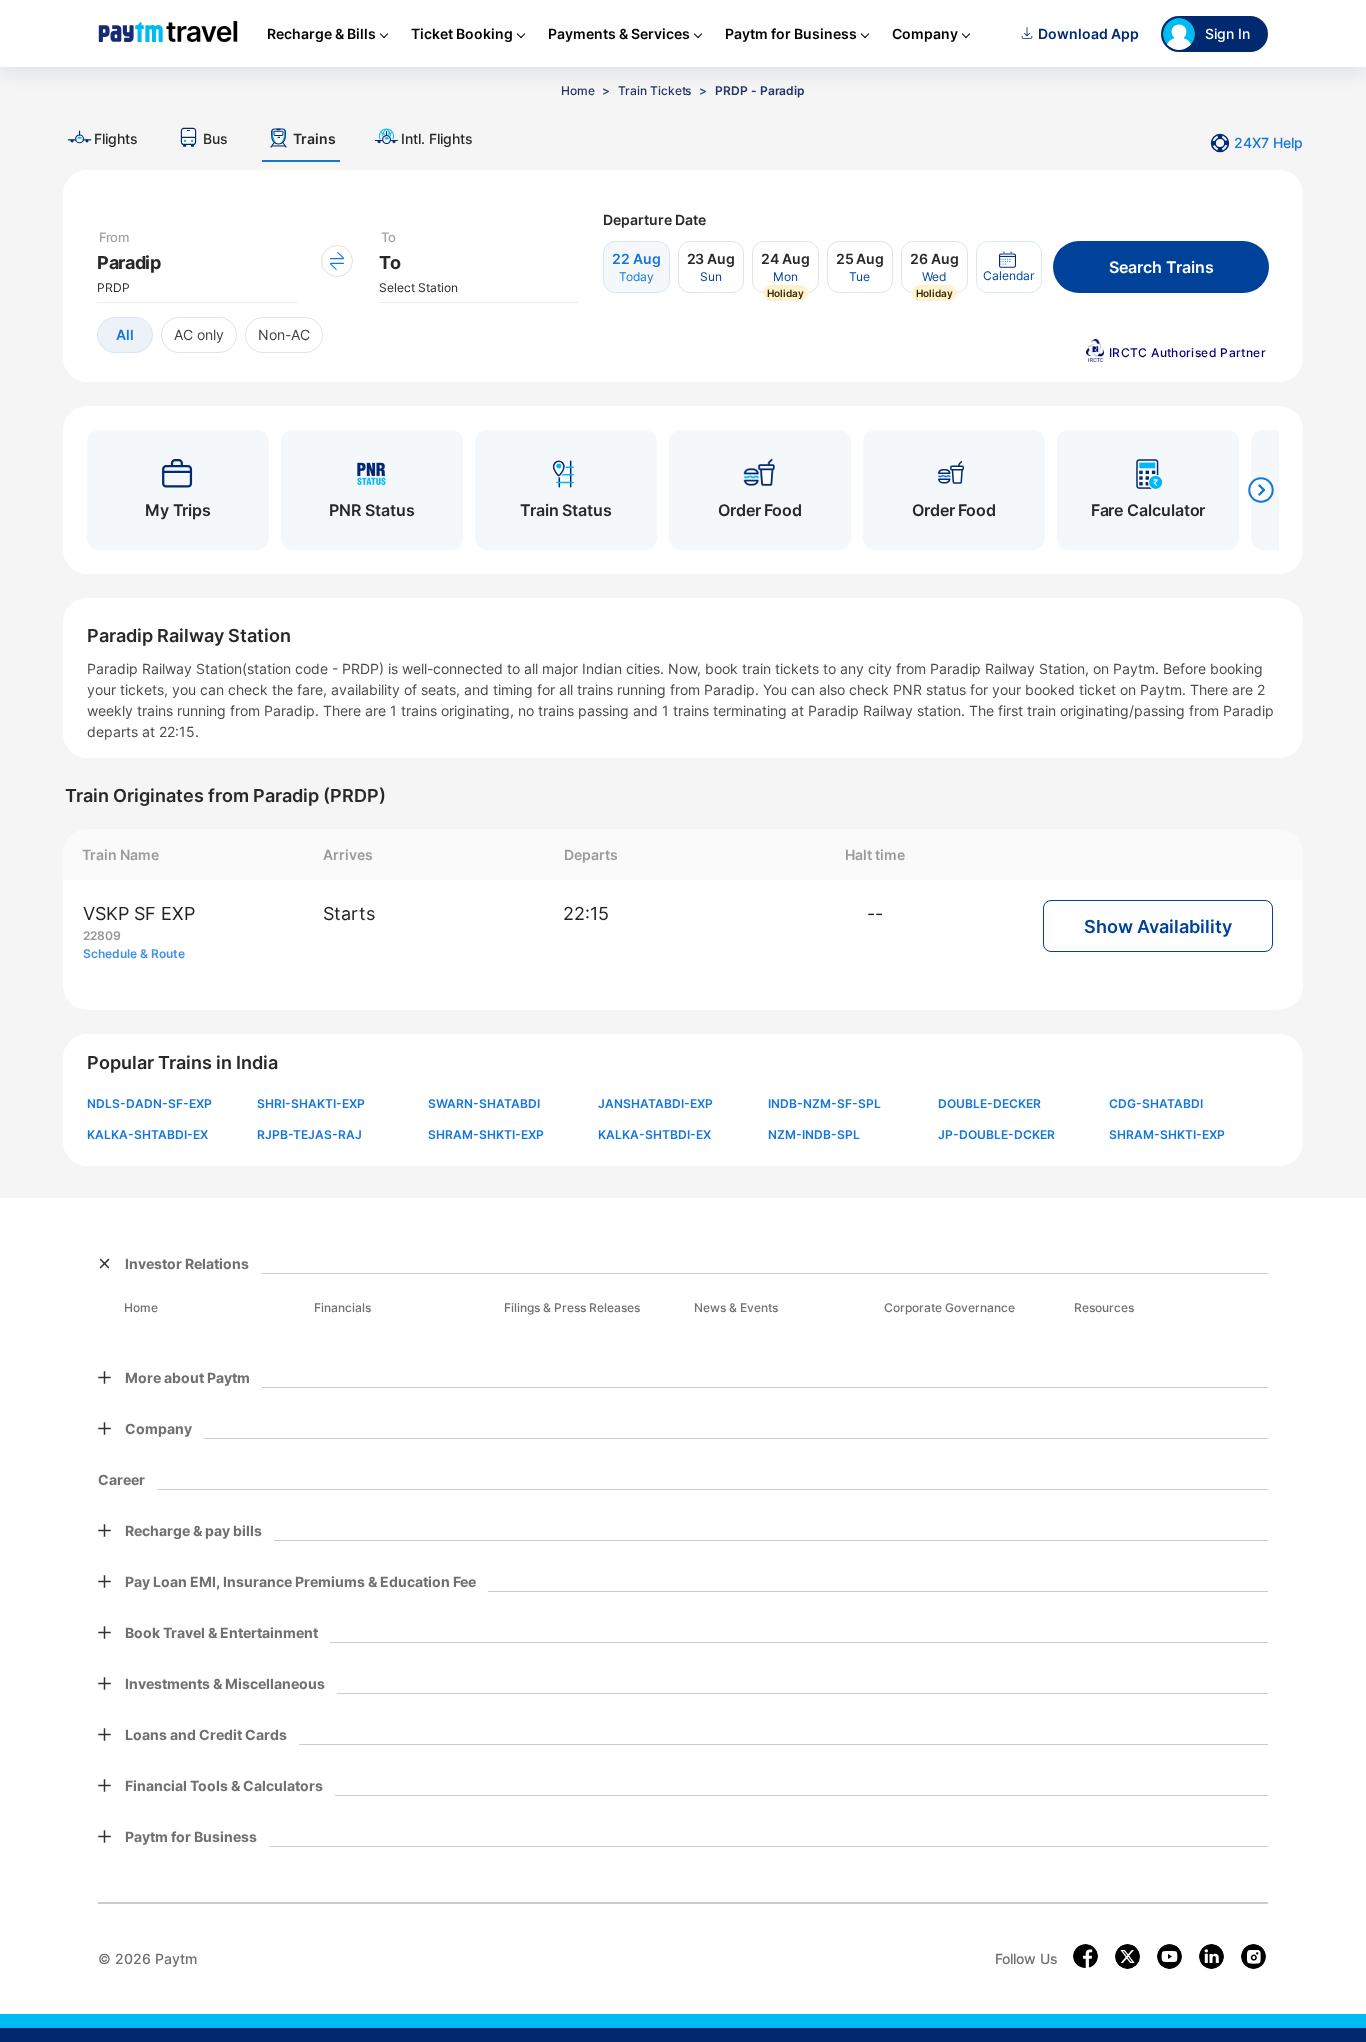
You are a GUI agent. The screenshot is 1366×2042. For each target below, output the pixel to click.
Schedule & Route (134, 953)
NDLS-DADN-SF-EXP (149, 1103)
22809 (102, 935)
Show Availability (1158, 926)
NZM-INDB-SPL (814, 1134)
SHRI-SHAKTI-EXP (311, 1103)
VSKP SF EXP (139, 913)
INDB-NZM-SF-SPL (824, 1103)
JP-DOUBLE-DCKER (996, 1134)
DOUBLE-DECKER (989, 1103)
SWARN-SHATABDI (484, 1103)
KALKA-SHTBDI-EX (654, 1134)
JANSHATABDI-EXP (655, 1103)
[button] (1009, 267)
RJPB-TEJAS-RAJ (309, 1134)
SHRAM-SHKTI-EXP (486, 1134)
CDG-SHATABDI (1156, 1103)
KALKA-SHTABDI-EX (147, 1134)
